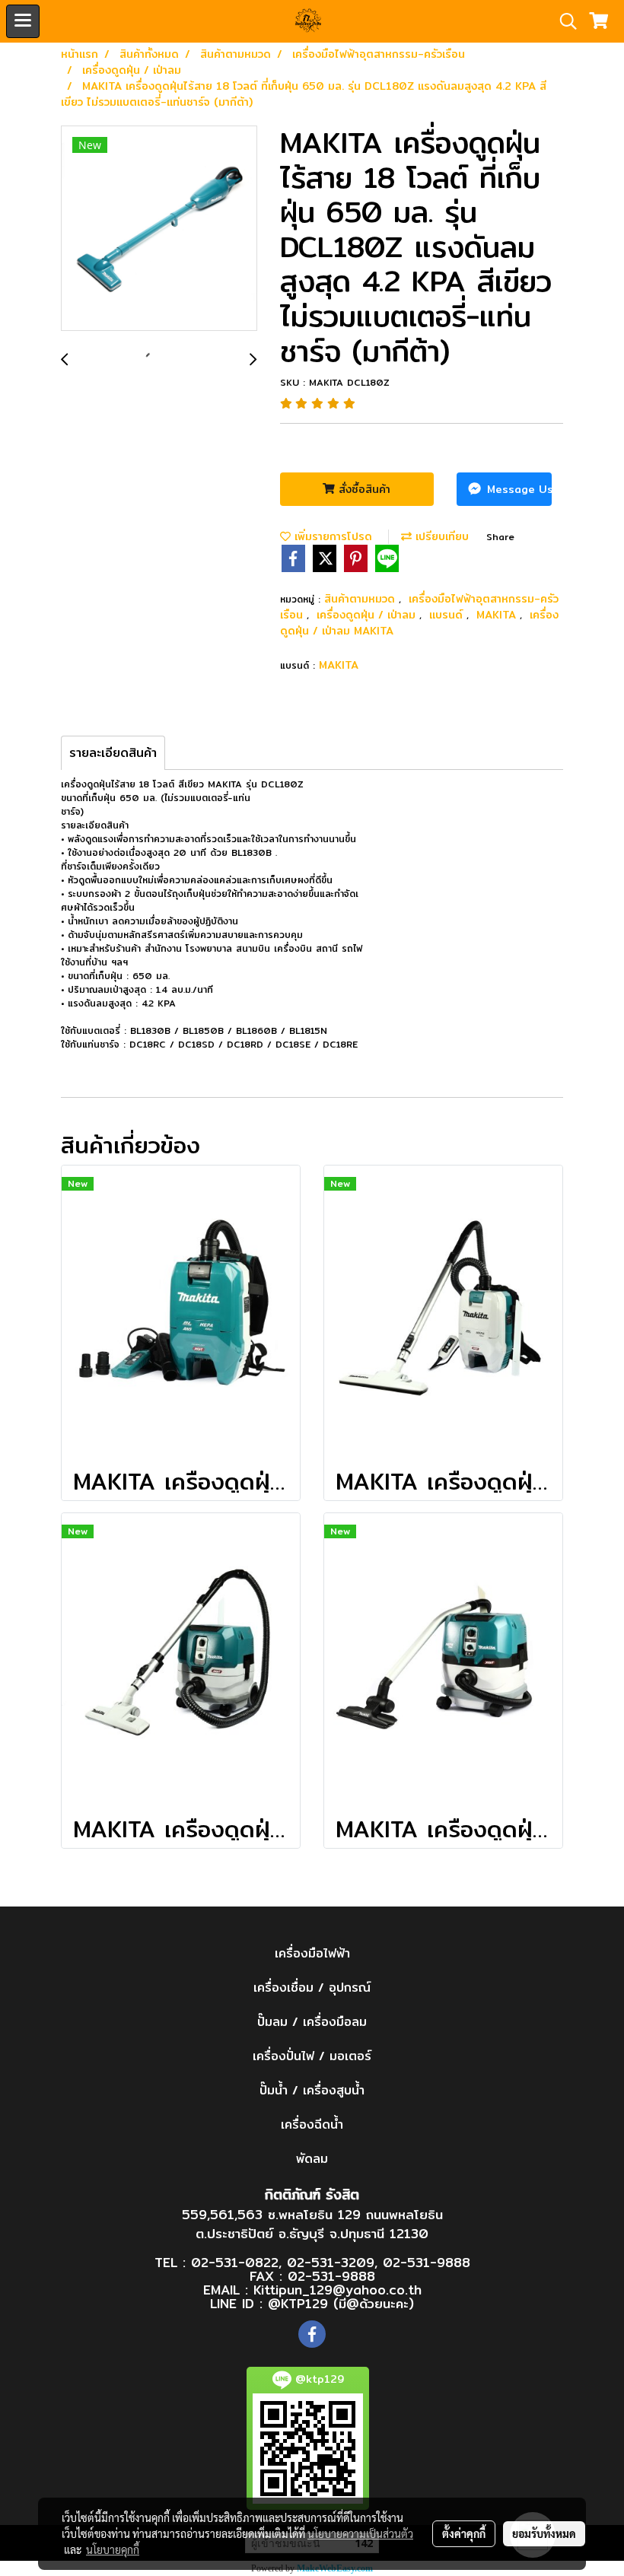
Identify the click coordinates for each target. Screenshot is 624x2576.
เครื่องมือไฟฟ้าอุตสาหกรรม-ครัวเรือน (419, 607)
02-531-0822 (235, 2262)
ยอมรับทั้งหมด (544, 2533)
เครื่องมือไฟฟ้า (312, 1953)
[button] (563, 21)
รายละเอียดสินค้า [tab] (113, 753)
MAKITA (498, 615)
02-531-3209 (331, 2262)
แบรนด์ (448, 615)
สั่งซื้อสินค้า (363, 489)
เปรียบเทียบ (440, 536)
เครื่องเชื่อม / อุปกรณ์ (312, 1988)
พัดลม (312, 2159)
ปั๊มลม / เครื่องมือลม (312, 2022)
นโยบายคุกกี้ (113, 2549)
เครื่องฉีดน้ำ (312, 2124)
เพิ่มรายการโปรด (331, 536)
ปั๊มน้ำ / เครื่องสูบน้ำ (312, 2090)
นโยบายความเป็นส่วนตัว (360, 2533)
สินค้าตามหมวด (361, 599)
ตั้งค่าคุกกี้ (464, 2533)
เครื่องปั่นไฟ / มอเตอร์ (312, 2056)
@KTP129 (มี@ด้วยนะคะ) (341, 2303)
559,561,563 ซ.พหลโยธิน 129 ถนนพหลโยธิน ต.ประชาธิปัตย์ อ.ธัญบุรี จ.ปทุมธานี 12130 (312, 2224)
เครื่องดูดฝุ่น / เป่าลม (368, 615)
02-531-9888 (427, 2262)
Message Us (517, 489)
